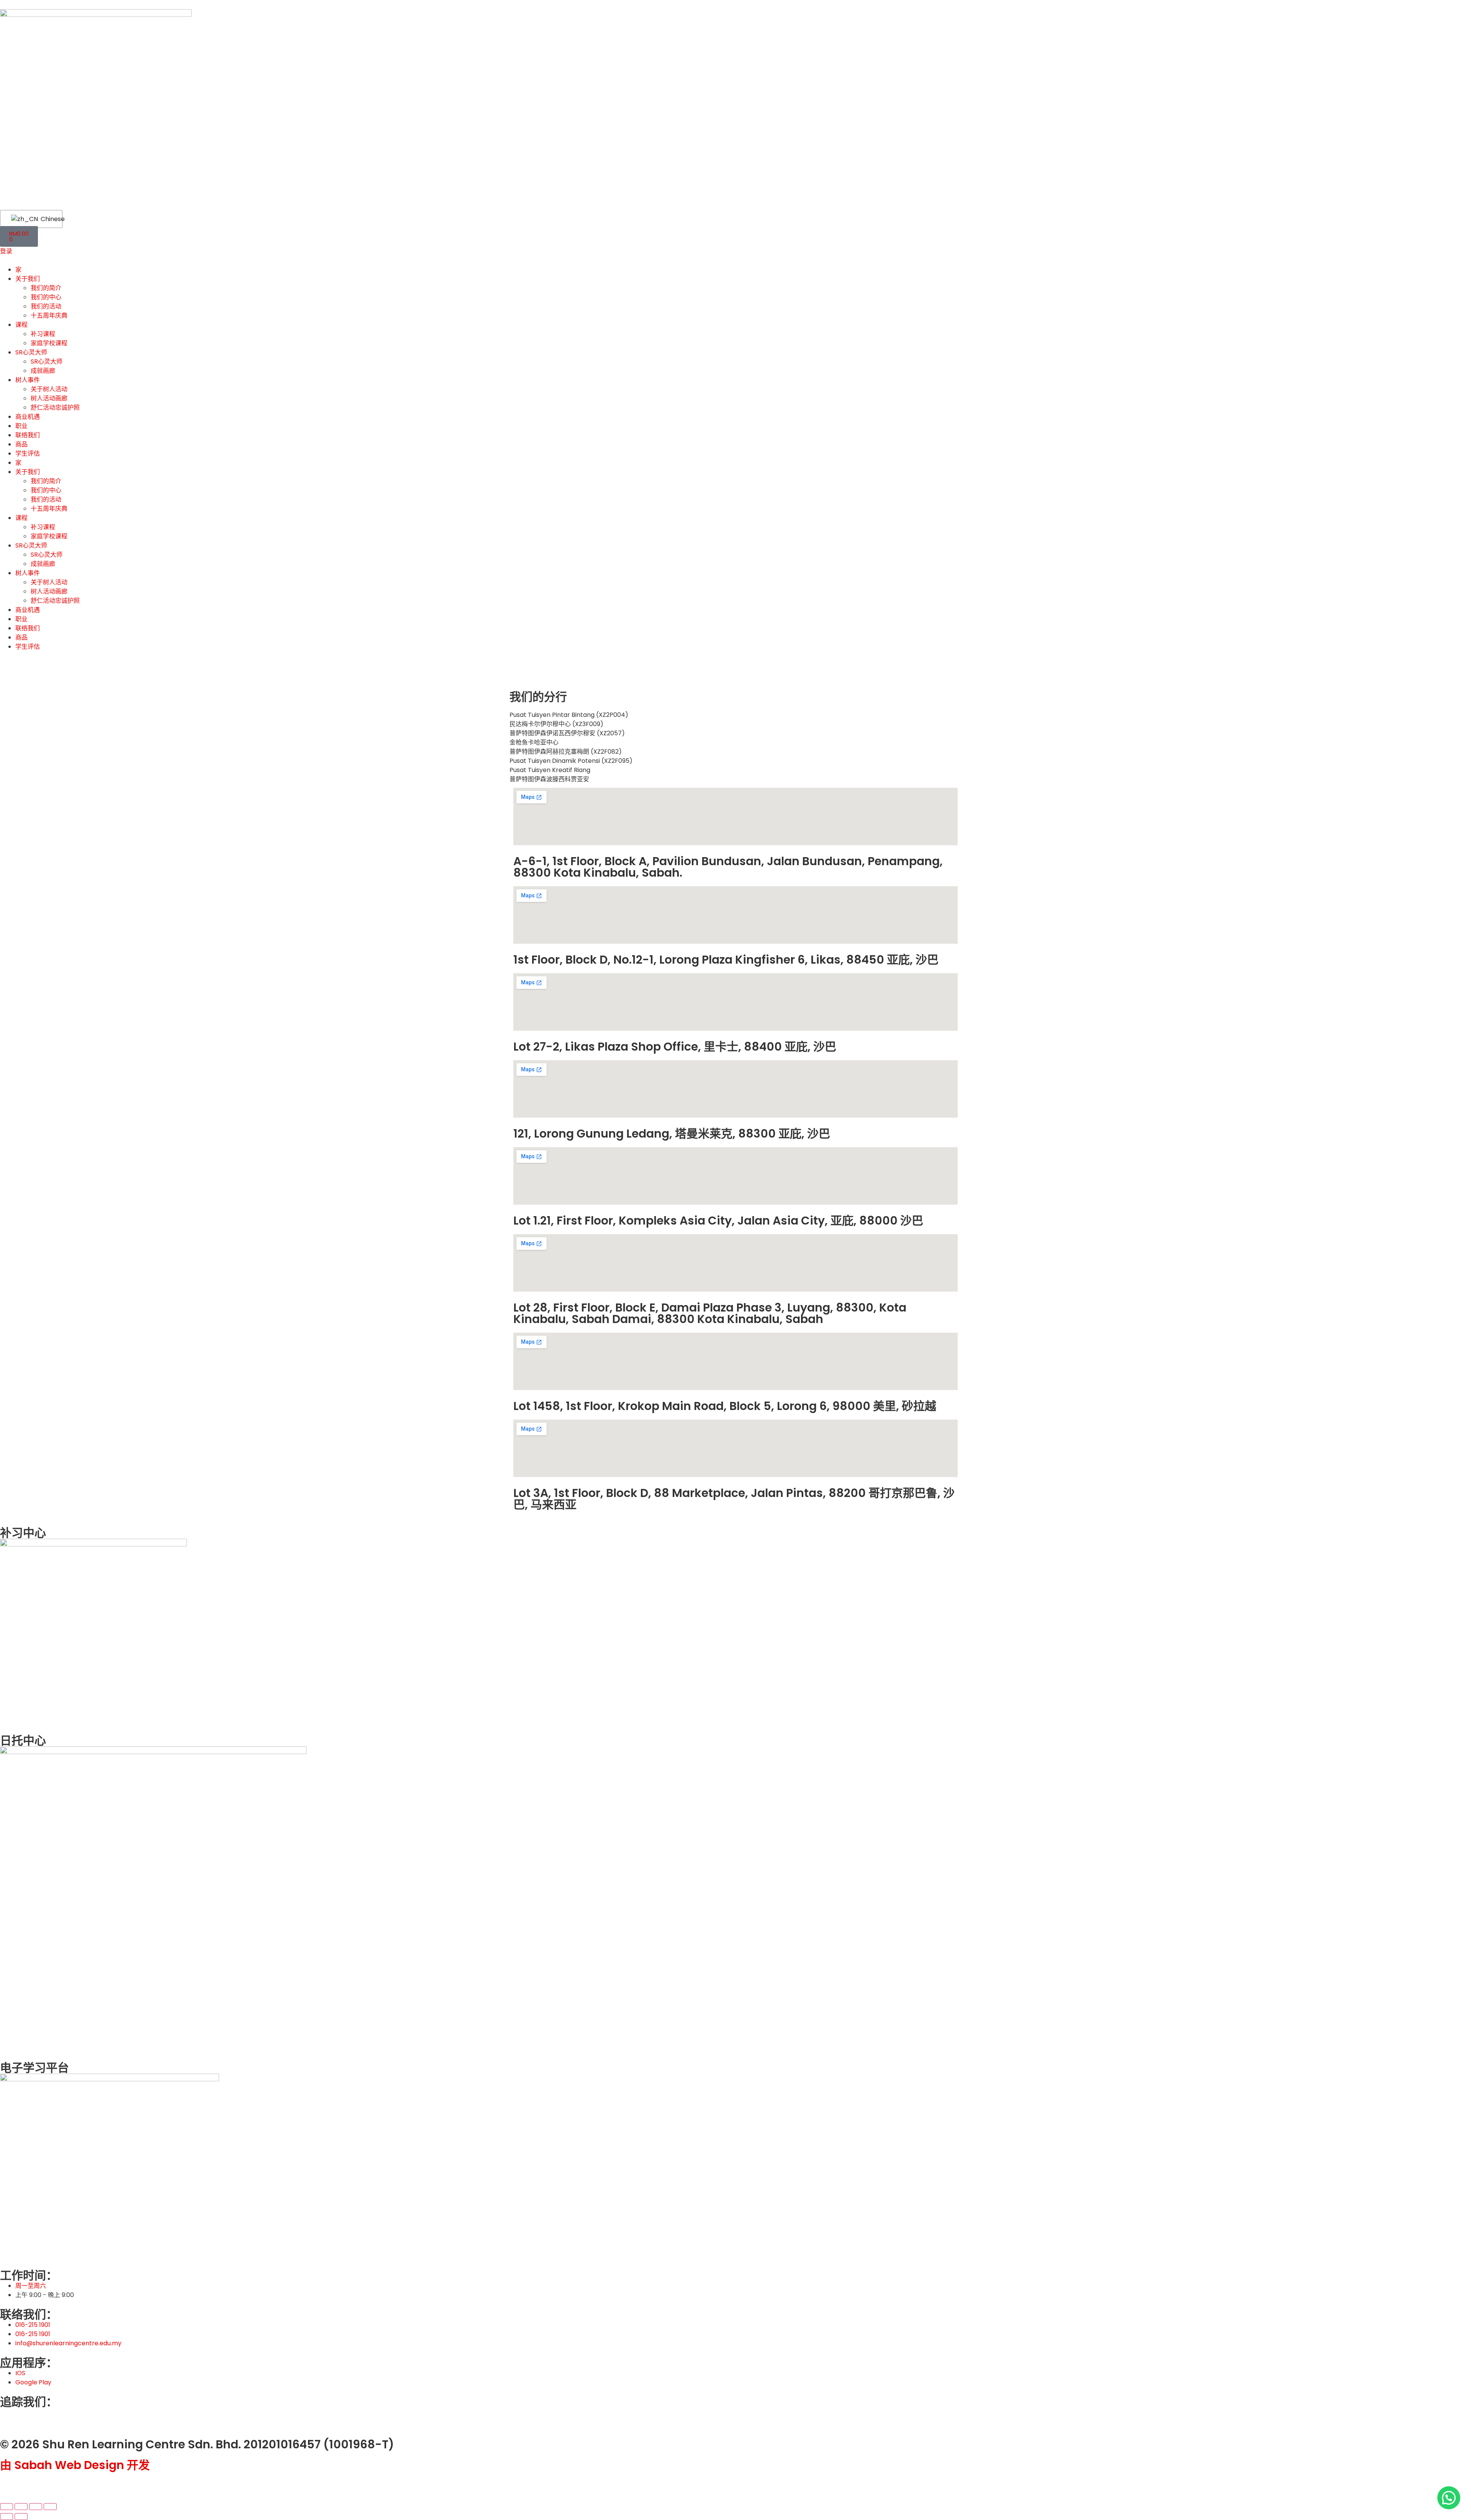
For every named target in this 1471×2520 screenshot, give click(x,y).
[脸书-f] (30, 2417)
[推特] (10, 2417)
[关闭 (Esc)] (50, 2507)
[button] (1449, 2498)
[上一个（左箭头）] (7, 2517)
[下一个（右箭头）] (21, 2517)
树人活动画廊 (49, 398)
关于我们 (28, 279)
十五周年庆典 (49, 316)
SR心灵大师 (31, 352)
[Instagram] (51, 2417)
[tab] (735, 715)
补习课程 (43, 334)
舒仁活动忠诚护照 (55, 407)
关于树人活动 (49, 389)
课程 (21, 325)
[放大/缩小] (7, 2507)
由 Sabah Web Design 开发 (75, 2465)
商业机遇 (28, 417)
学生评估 (28, 453)
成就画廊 (43, 371)
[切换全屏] (21, 2507)
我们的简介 (46, 288)
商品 (21, 444)
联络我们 (28, 435)
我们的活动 (46, 306)
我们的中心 (46, 297)
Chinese (47, 219)
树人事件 (28, 380)
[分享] (36, 2507)
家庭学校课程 (49, 343)
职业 (21, 426)
